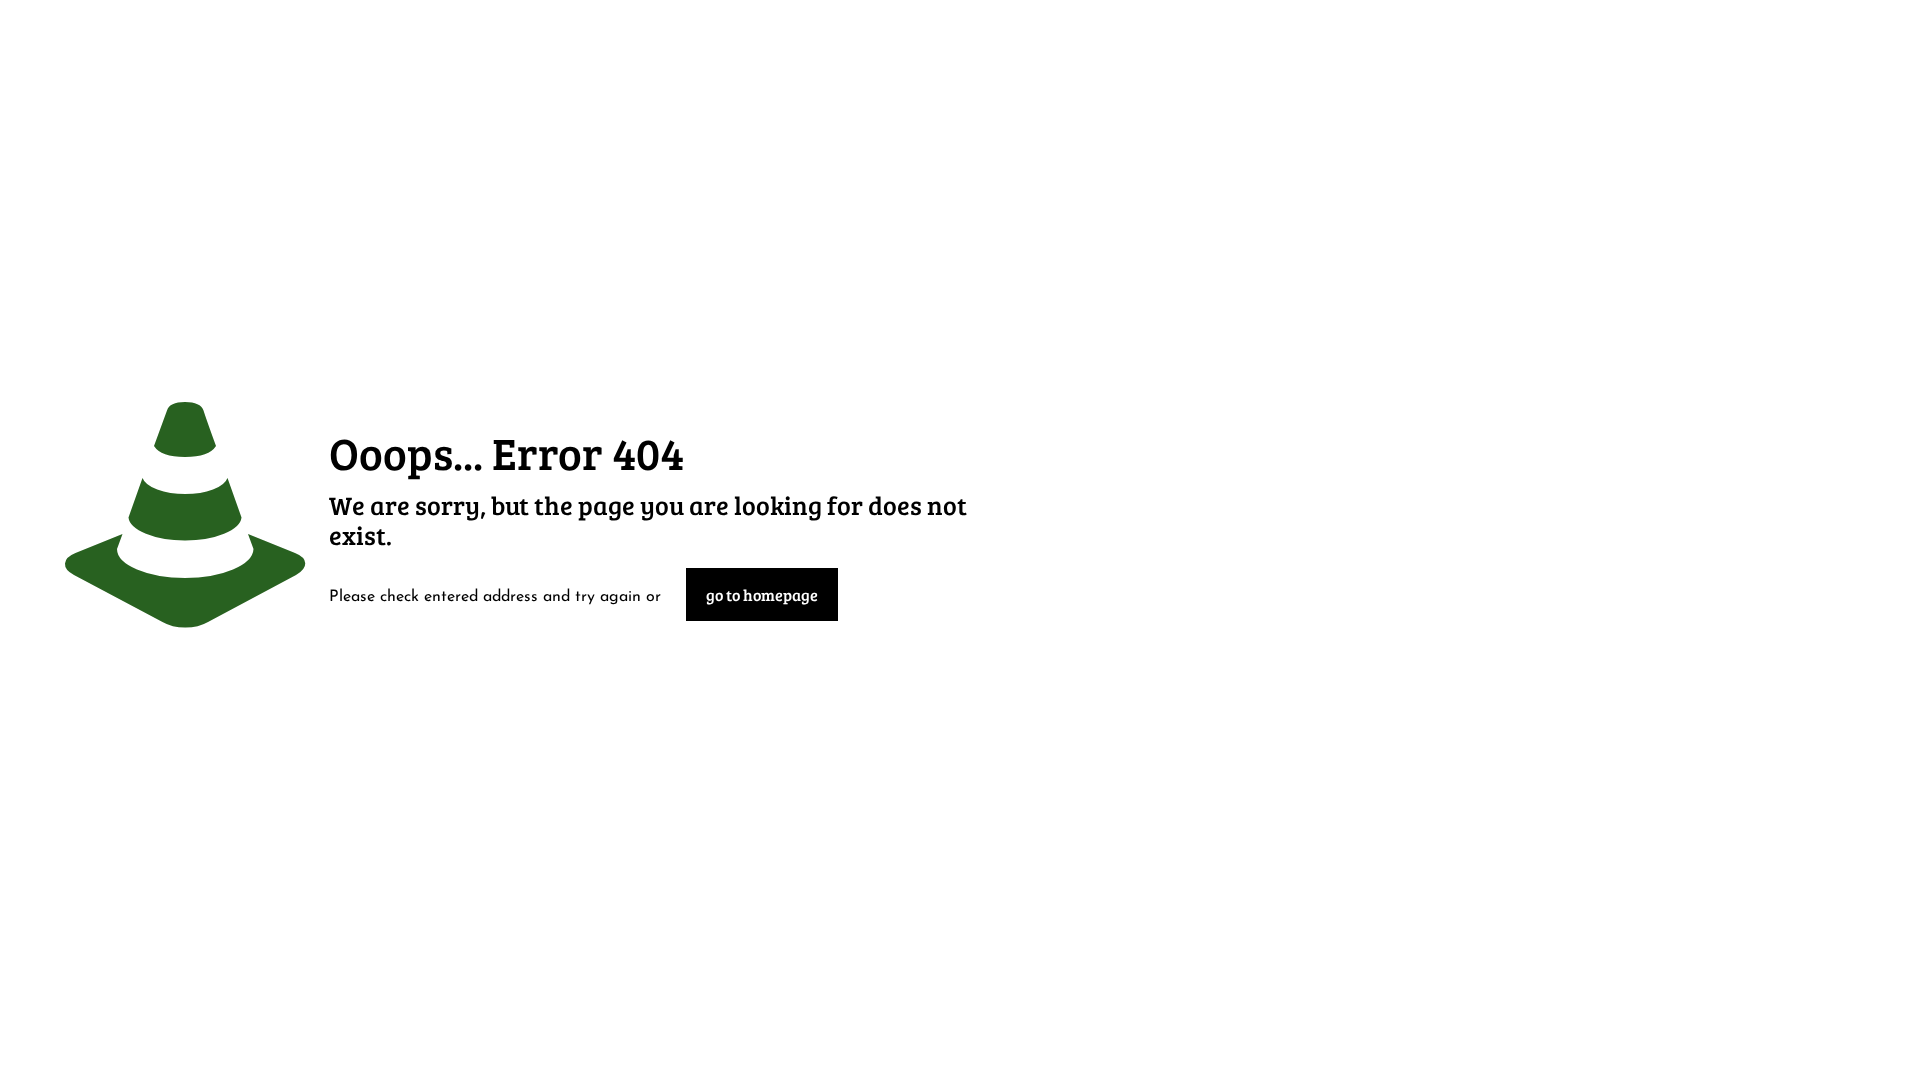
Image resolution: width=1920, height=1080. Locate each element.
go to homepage (762, 594)
